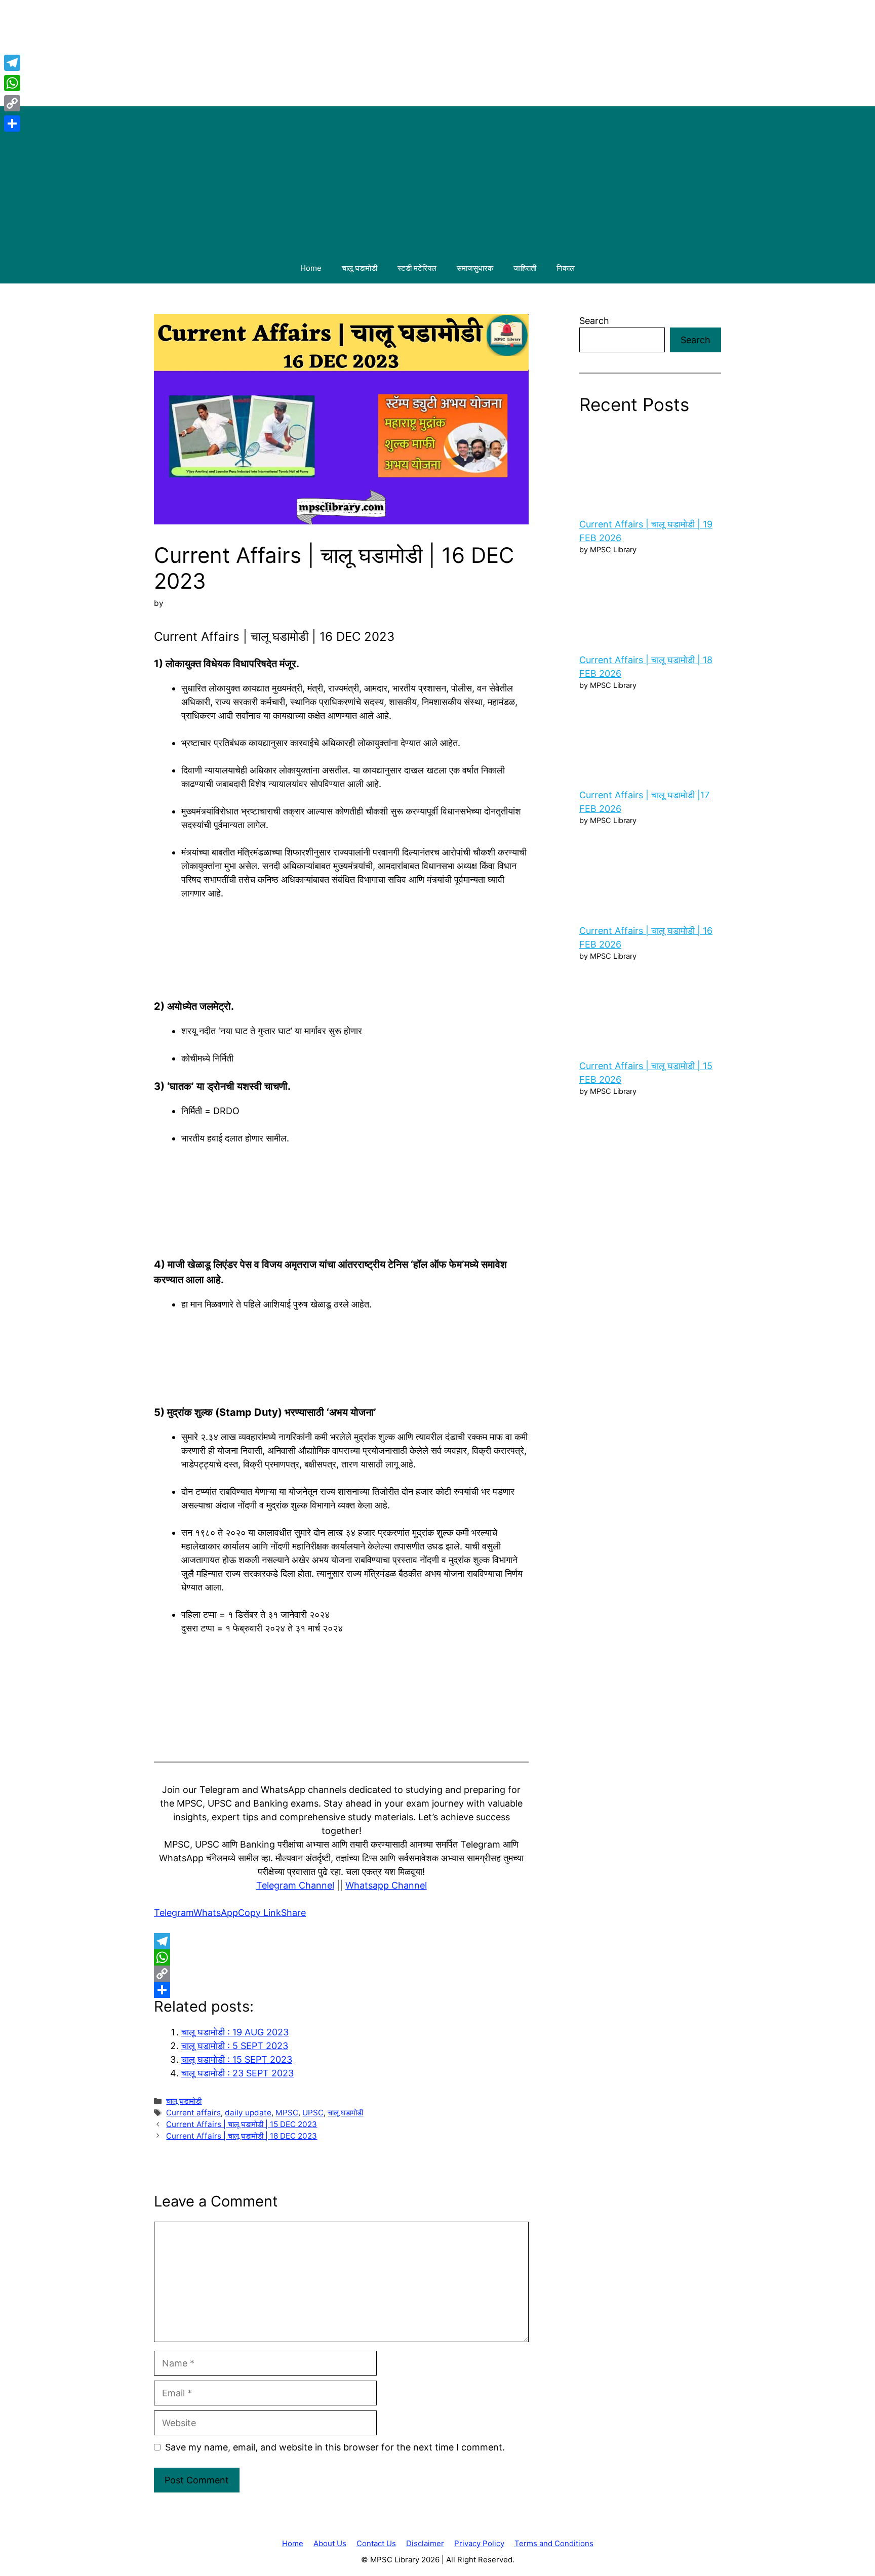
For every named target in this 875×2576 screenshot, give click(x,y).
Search (594, 321)
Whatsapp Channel (386, 1885)
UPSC (313, 2113)
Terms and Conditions (554, 2543)
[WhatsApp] (341, 1957)
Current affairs (193, 2113)
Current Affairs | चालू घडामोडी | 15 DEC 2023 (242, 2124)
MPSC (287, 2113)
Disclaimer (425, 2543)
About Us (330, 2543)
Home (311, 268)
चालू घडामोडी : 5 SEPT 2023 (235, 2046)
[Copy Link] (341, 1974)
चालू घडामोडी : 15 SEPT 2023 (237, 2059)
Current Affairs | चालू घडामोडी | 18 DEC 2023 (242, 2136)
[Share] (341, 1990)
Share (293, 1913)
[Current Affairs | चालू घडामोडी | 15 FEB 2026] (650, 1008)
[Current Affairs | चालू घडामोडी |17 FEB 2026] (650, 738)
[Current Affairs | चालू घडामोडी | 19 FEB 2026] (650, 467)
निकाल (566, 268)
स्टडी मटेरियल (417, 268)
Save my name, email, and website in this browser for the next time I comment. (335, 2447)
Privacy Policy (479, 2543)
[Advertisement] (437, 177)
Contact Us (376, 2543)
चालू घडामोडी (360, 268)
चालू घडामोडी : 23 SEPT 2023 (237, 2073)
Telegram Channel (295, 1885)
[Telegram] (341, 1941)
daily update (248, 2113)
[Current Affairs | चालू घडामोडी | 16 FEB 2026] (650, 873)
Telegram (174, 1913)
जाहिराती (525, 268)
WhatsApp (216, 1913)
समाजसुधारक (475, 268)
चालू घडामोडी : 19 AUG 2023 (235, 2032)
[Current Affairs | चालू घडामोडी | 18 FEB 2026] (650, 602)
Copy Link (260, 1913)
